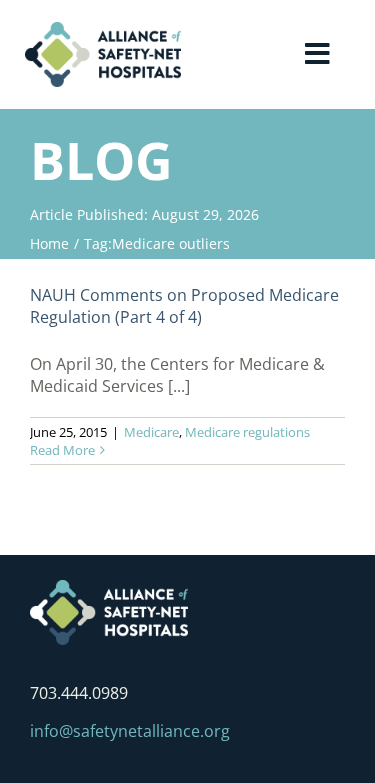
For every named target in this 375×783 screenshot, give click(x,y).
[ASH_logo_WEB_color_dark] (103, 30)
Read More (62, 450)
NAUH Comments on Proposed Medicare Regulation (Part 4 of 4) (184, 306)
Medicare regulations (247, 432)
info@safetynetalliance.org (130, 731)
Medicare (151, 432)
